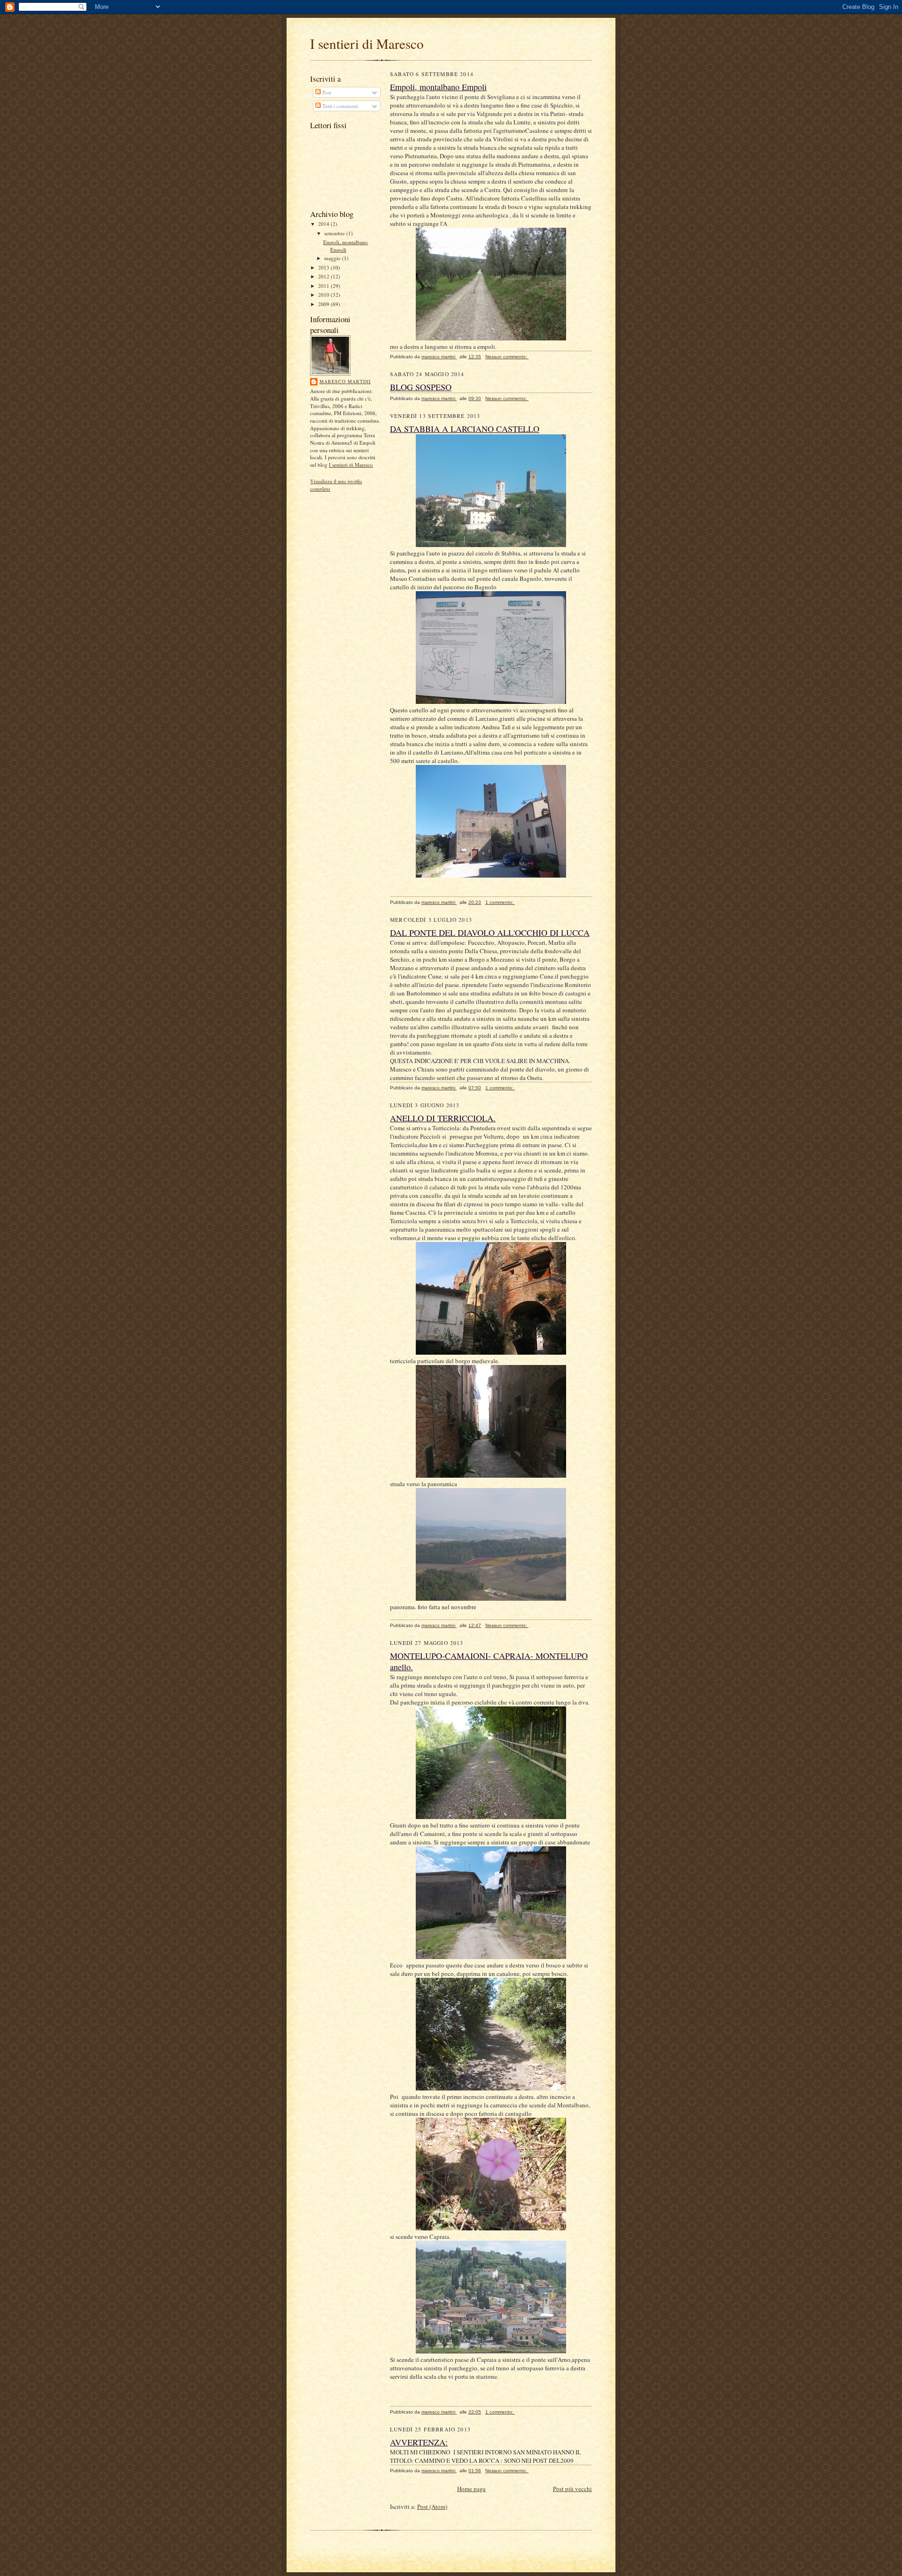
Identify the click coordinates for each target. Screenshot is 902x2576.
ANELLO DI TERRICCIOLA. (443, 1118)
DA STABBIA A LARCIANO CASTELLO (465, 429)
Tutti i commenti (339, 106)
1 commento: (500, 902)
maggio (333, 258)
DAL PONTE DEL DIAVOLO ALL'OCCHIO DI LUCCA (490, 933)
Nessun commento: (507, 357)
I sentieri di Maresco (351, 465)
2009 (324, 304)
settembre (335, 233)
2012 (324, 276)
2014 (324, 224)
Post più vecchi (572, 2489)
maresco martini (345, 381)
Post (326, 92)
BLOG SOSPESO (421, 387)
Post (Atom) (432, 2507)
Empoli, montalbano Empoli (346, 246)
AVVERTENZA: (419, 2442)
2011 (324, 286)
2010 (324, 295)
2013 (324, 267)
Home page (471, 2489)
